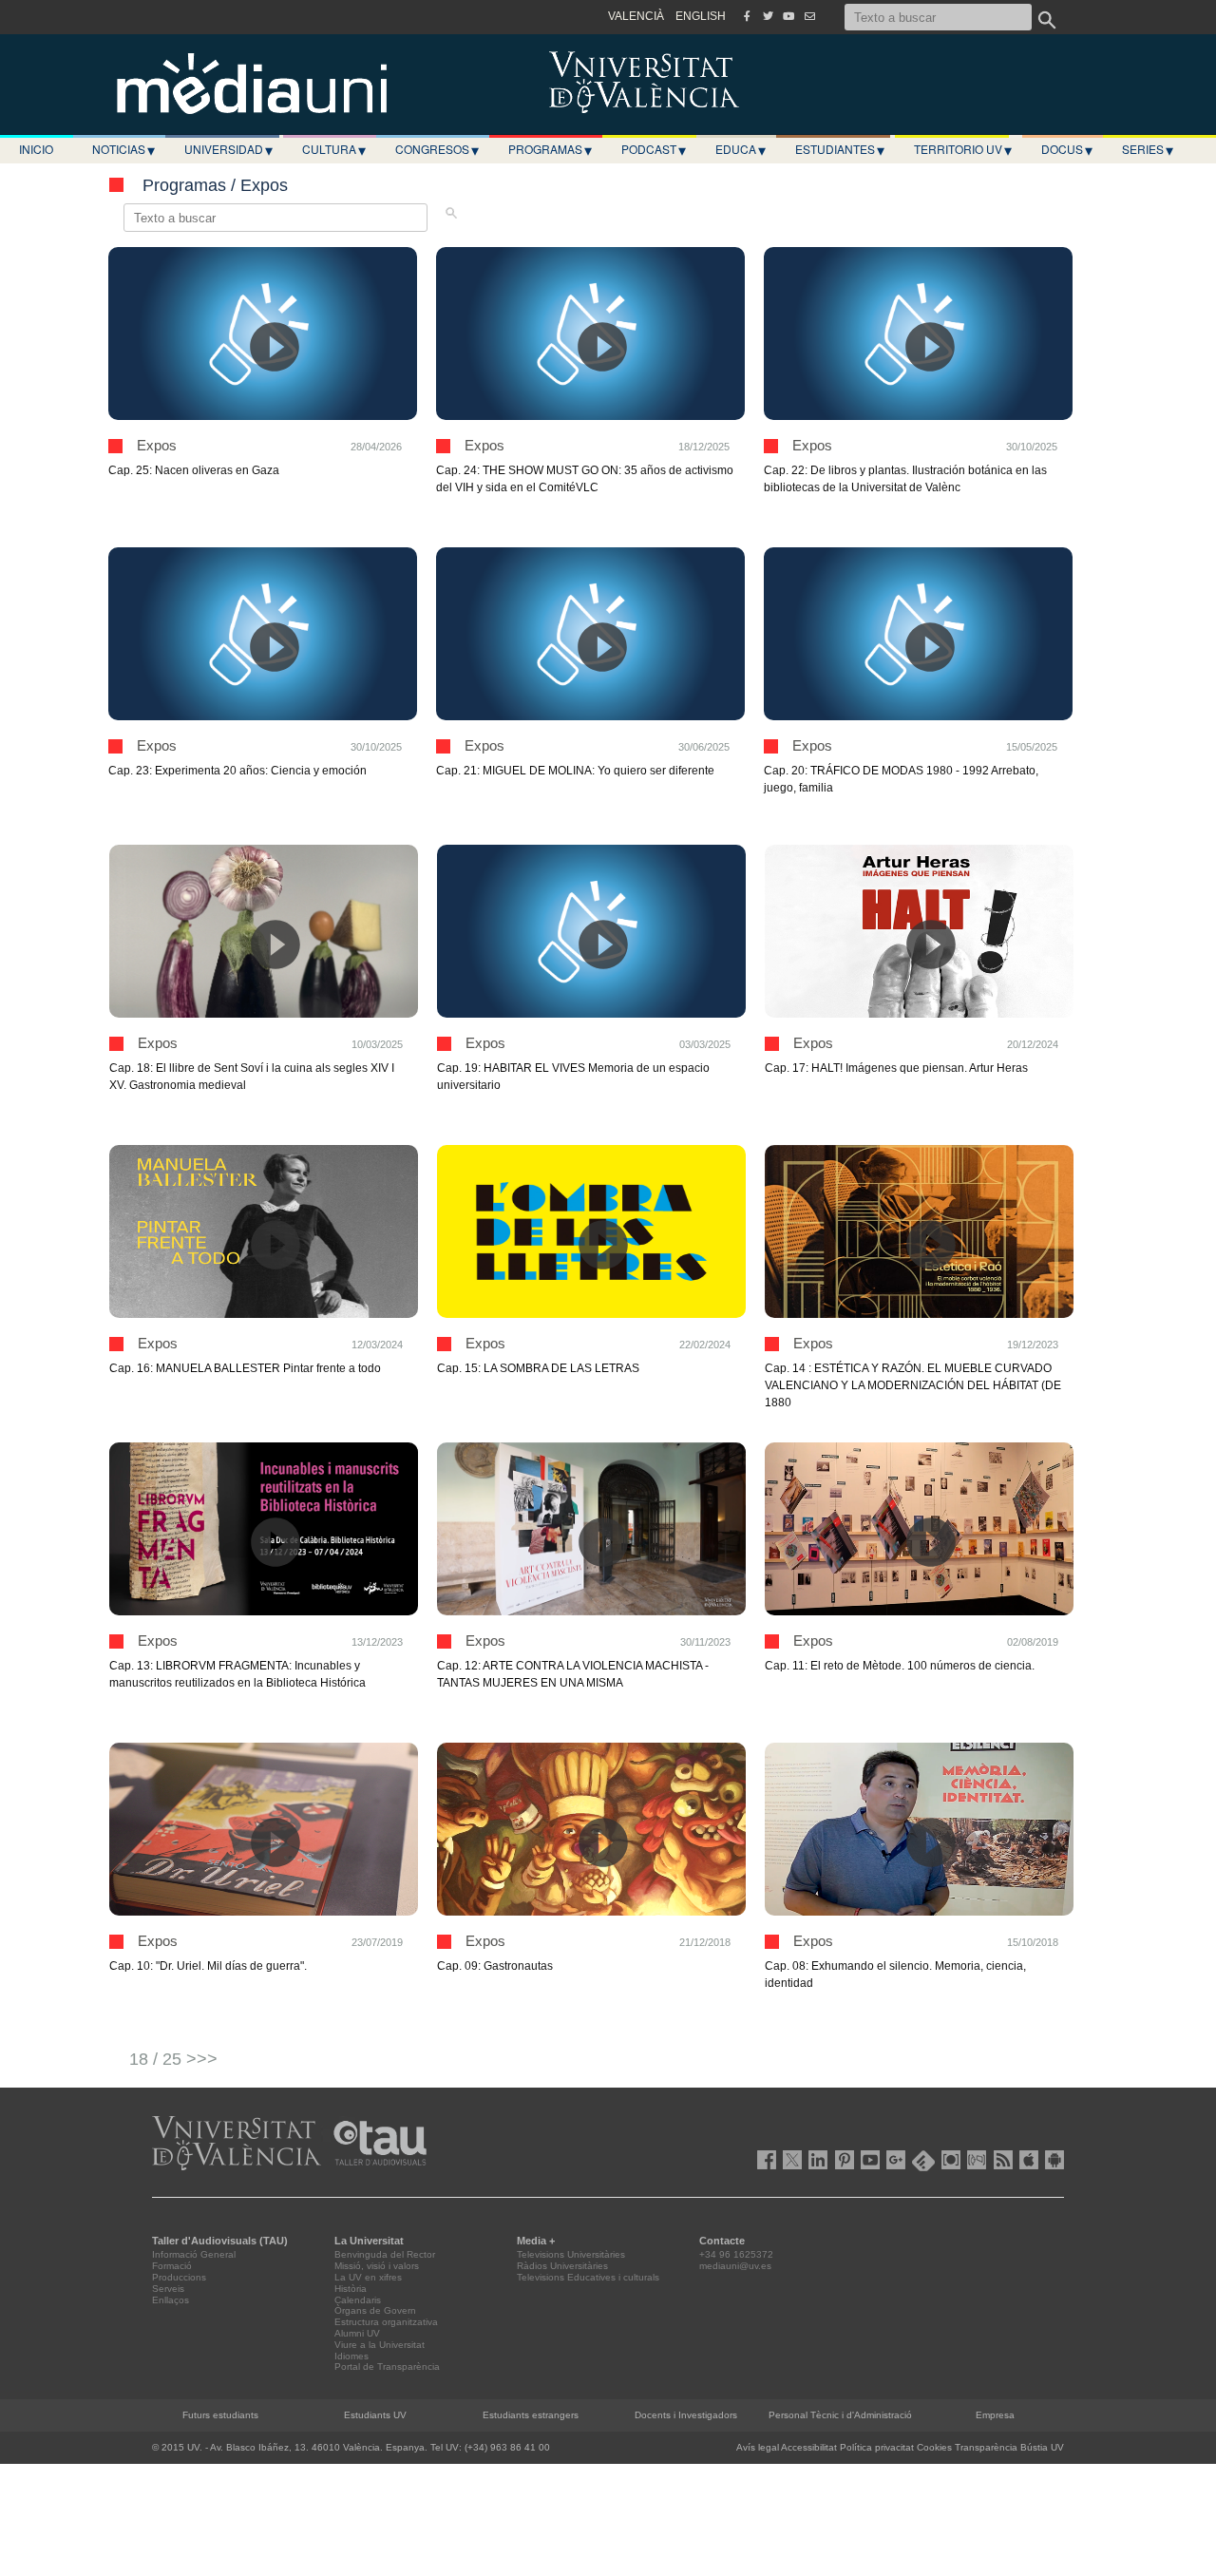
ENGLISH (701, 16)
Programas (550, 149)
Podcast (654, 149)
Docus (1067, 149)
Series (1148, 149)
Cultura (334, 149)
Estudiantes (840, 149)
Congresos (437, 149)
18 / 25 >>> (173, 2059)
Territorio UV (963, 149)
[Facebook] (747, 16)
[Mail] (809, 16)
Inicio (36, 149)
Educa (741, 149)
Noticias (123, 149)
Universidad (228, 149)
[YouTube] (788, 16)
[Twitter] (768, 16)
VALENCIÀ (636, 16)
